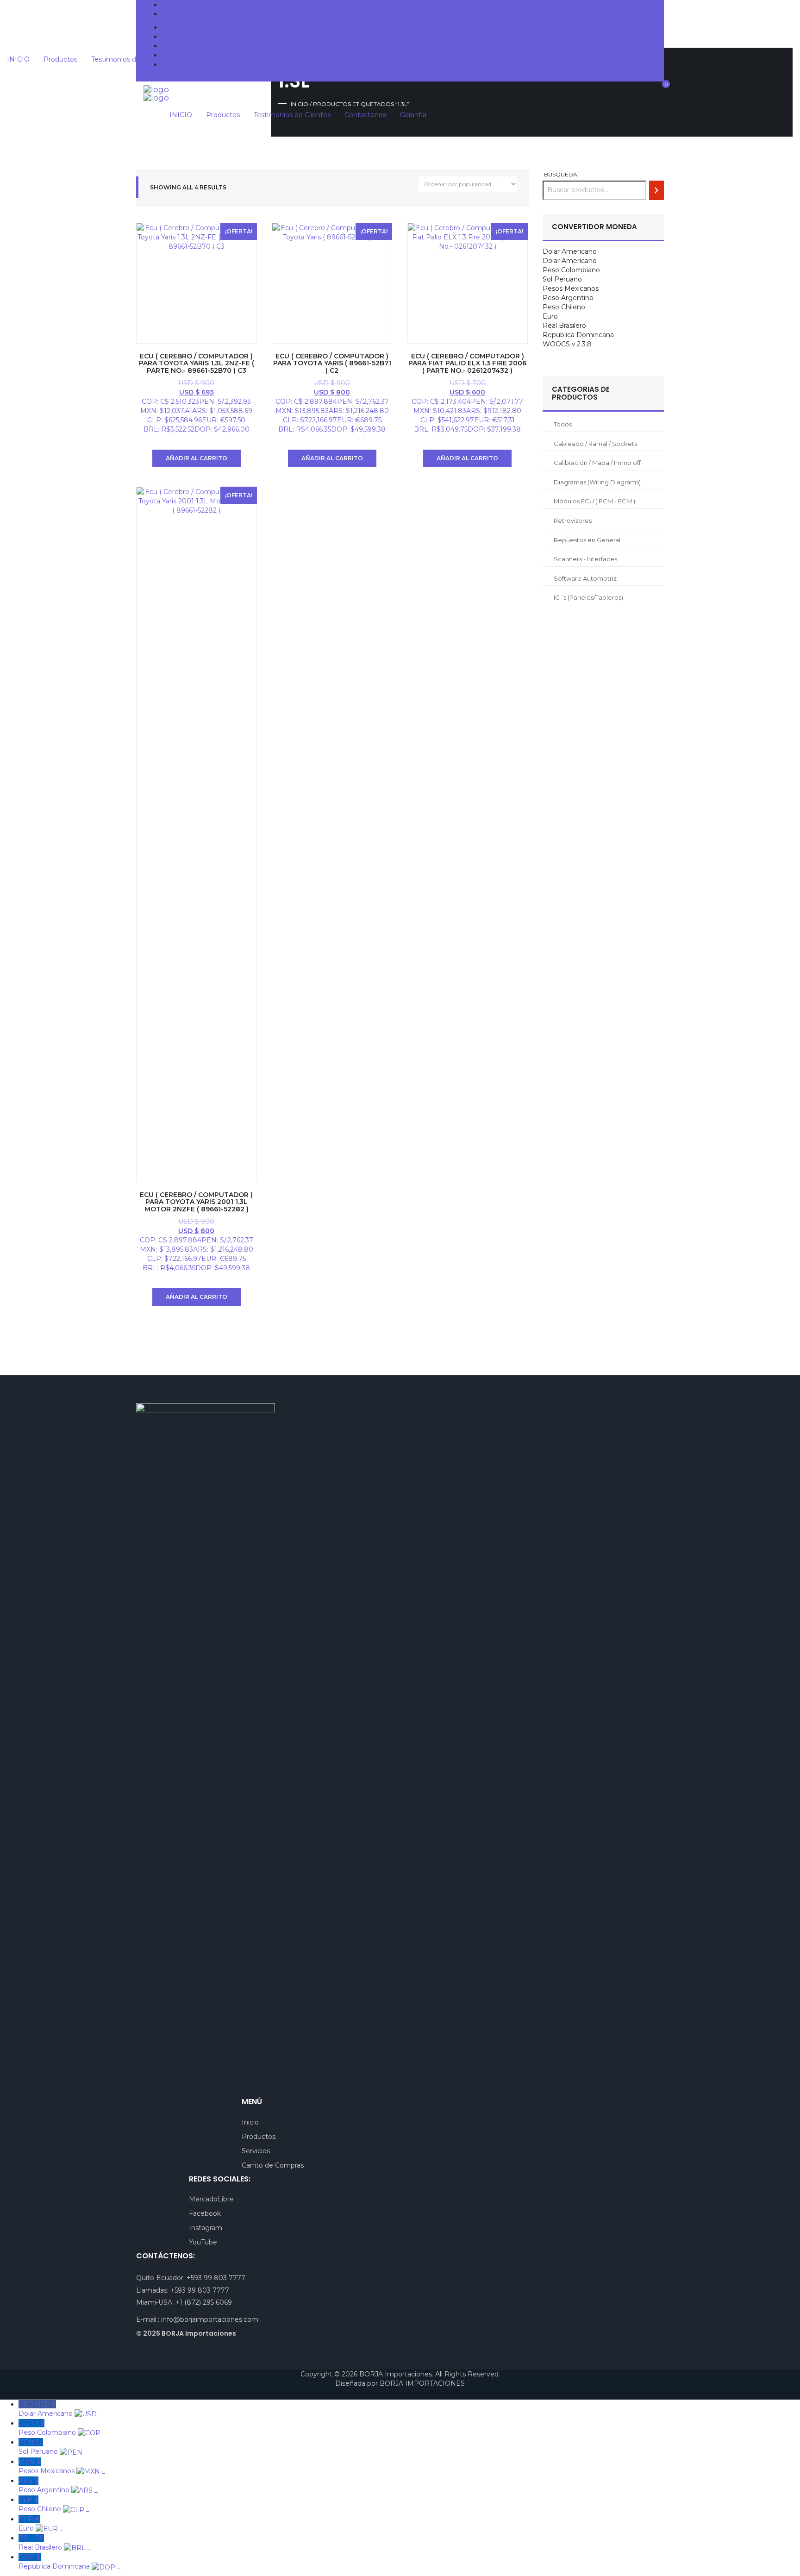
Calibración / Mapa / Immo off (597, 463)
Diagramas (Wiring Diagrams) (597, 482)
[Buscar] (656, 190)
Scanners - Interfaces (585, 559)
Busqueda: (561, 174)
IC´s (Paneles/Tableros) (588, 597)
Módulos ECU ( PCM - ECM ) (594, 501)
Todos (563, 424)
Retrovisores (573, 520)
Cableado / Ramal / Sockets (595, 444)
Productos (178, 37)
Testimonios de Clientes (200, 46)
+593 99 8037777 (197, 5)
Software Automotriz (585, 578)
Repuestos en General (587, 540)
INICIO (173, 27)
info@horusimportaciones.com (218, 14)
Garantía (175, 64)
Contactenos (182, 55)
